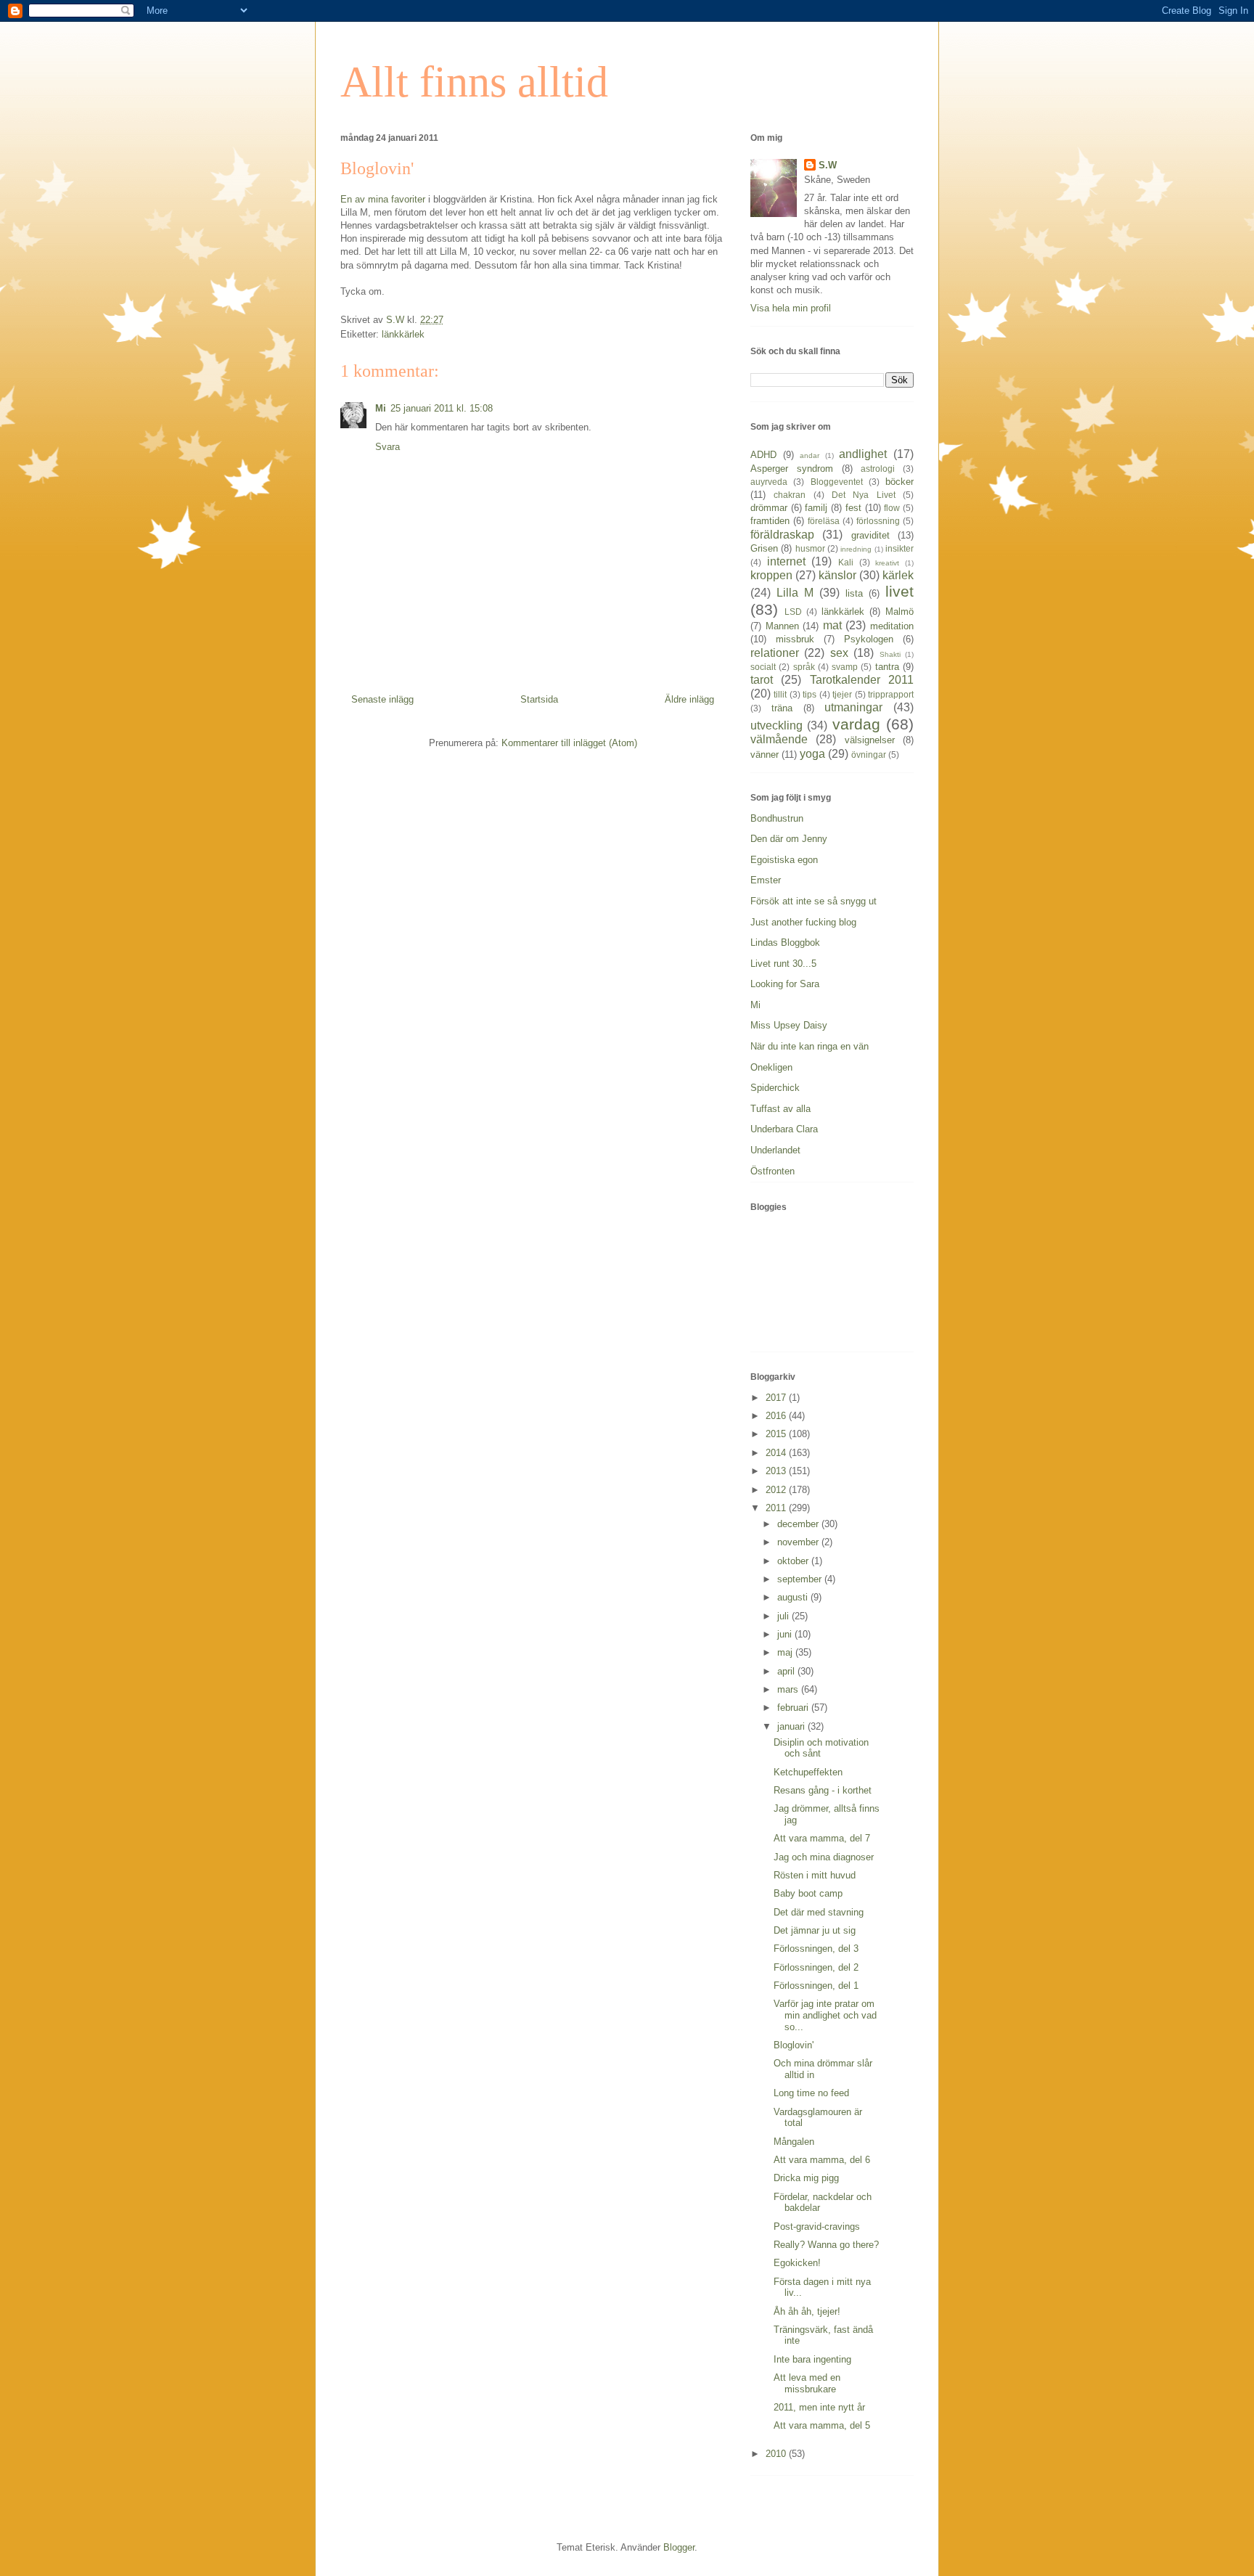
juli (784, 1616)
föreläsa (824, 521)
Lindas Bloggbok (785, 943)
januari (792, 1726)
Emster (766, 880)
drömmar (769, 508)
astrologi (878, 469)
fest (853, 508)
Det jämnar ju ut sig (815, 1930)
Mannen (782, 626)
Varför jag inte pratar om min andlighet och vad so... (825, 2015)
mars (789, 1689)
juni (786, 1634)
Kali (846, 562)
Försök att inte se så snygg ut (814, 901)
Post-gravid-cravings (817, 2227)
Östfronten (773, 1171)
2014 (777, 1453)
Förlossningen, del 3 (816, 1949)
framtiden (770, 521)
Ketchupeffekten (808, 1772)
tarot (762, 680)
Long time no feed (811, 2093)
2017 (777, 1398)
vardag (856, 724)
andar (810, 455)
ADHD (763, 455)
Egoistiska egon (784, 860)
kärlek (898, 575)
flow (892, 508)
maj (786, 1652)
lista (854, 593)
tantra (887, 667)
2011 (777, 1508)
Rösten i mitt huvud (815, 1875)
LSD (793, 612)
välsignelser (870, 740)
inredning (856, 549)
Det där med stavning (819, 1912)
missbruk (795, 639)
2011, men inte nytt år (819, 2407)
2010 (777, 2454)
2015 (777, 1434)
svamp (845, 667)
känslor (837, 575)
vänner (765, 755)
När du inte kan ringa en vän (810, 1046)
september (801, 1579)
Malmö (899, 612)
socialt (763, 667)
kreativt (887, 563)
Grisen (764, 548)
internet (786, 561)
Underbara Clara (784, 1129)
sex (839, 653)
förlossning (878, 521)
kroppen (771, 575)
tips (810, 694)
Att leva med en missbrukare (807, 2383)
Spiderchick (775, 1088)
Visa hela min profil (791, 308)
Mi (381, 408)
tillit (780, 694)
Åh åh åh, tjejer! (807, 2311)
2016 (777, 1416)
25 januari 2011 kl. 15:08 (442, 408)
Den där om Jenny (789, 839)
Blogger (679, 2547)
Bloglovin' (794, 2045)
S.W (828, 165)
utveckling (776, 725)
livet (899, 591)
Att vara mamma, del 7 (822, 1838)
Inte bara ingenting (812, 2359)
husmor (810, 548)
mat (832, 625)
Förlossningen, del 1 (816, 1986)
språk (804, 667)
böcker (899, 482)
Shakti (890, 654)
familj (816, 508)
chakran (790, 495)
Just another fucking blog (803, 922)
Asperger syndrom (792, 469)
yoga (812, 754)
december (799, 1524)
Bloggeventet (837, 482)
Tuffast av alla (780, 1109)
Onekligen (771, 1067)
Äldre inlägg (689, 699)
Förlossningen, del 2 (816, 1967)
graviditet (870, 535)
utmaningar (853, 707)
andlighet (863, 454)
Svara (388, 447)
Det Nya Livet (864, 495)
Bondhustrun (777, 818)
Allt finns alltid (474, 82)
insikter (899, 548)
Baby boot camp (808, 1893)
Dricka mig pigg (806, 2178)
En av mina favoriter (383, 199)
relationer (775, 653)
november (799, 1542)
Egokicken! (797, 2263)
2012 (777, 1490)
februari (794, 1708)
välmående (779, 739)
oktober (794, 1561)
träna (782, 708)
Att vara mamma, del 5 (822, 2425)
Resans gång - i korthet (823, 1790)
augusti (794, 1597)
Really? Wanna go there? (826, 2245)
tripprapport (891, 694)
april (787, 1671)
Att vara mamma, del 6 (822, 2160)
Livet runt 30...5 (783, 964)
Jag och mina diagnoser (824, 1857)
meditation (892, 626)
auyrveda (769, 482)
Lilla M (795, 593)
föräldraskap (782, 535)
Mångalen (794, 2142)
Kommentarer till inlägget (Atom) (569, 743)
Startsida (539, 699)
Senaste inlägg (382, 699)
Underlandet (775, 1150)
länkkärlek (403, 334)
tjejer (842, 694)
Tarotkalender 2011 (862, 680)
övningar (869, 755)
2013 (777, 1471)
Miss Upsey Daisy (789, 1025)
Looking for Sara (785, 984)
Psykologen (869, 639)
